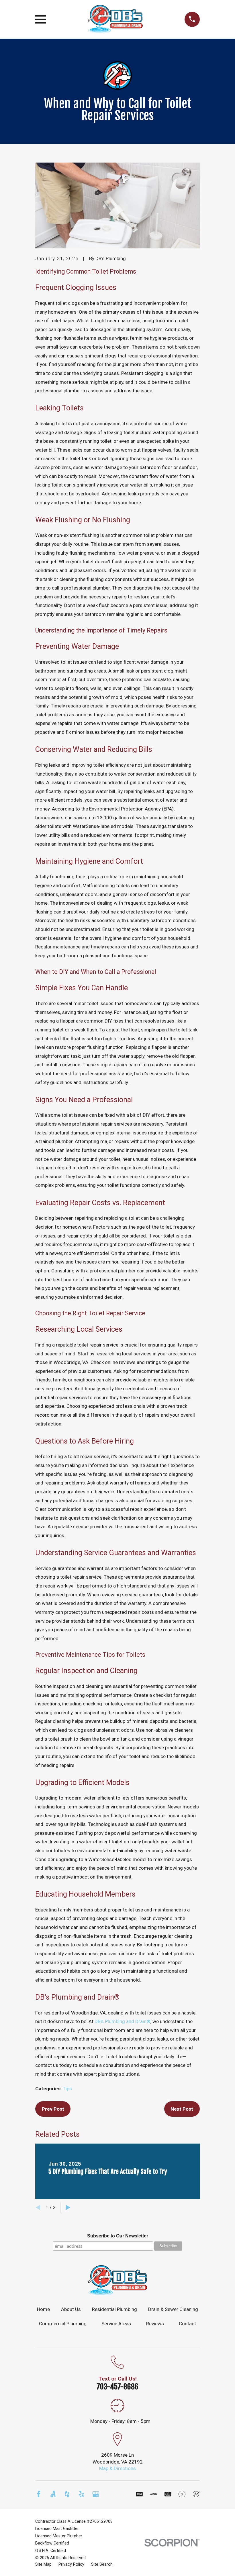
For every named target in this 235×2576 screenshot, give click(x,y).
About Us (71, 2309)
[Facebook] (39, 2494)
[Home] (115, 19)
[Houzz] (67, 2494)
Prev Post (53, 2109)
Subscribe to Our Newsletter (118, 2236)
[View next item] (68, 2208)
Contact (187, 2324)
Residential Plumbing (114, 2309)
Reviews (155, 2324)
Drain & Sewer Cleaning (173, 2309)
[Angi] (53, 2494)
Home (43, 2309)
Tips (67, 2089)
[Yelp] (81, 2494)
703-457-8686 (117, 2387)
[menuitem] (43, 2565)
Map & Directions (117, 2468)
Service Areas (116, 2324)
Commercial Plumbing (63, 2324)
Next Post (182, 2109)
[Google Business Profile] (96, 2494)
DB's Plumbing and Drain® (123, 2021)
